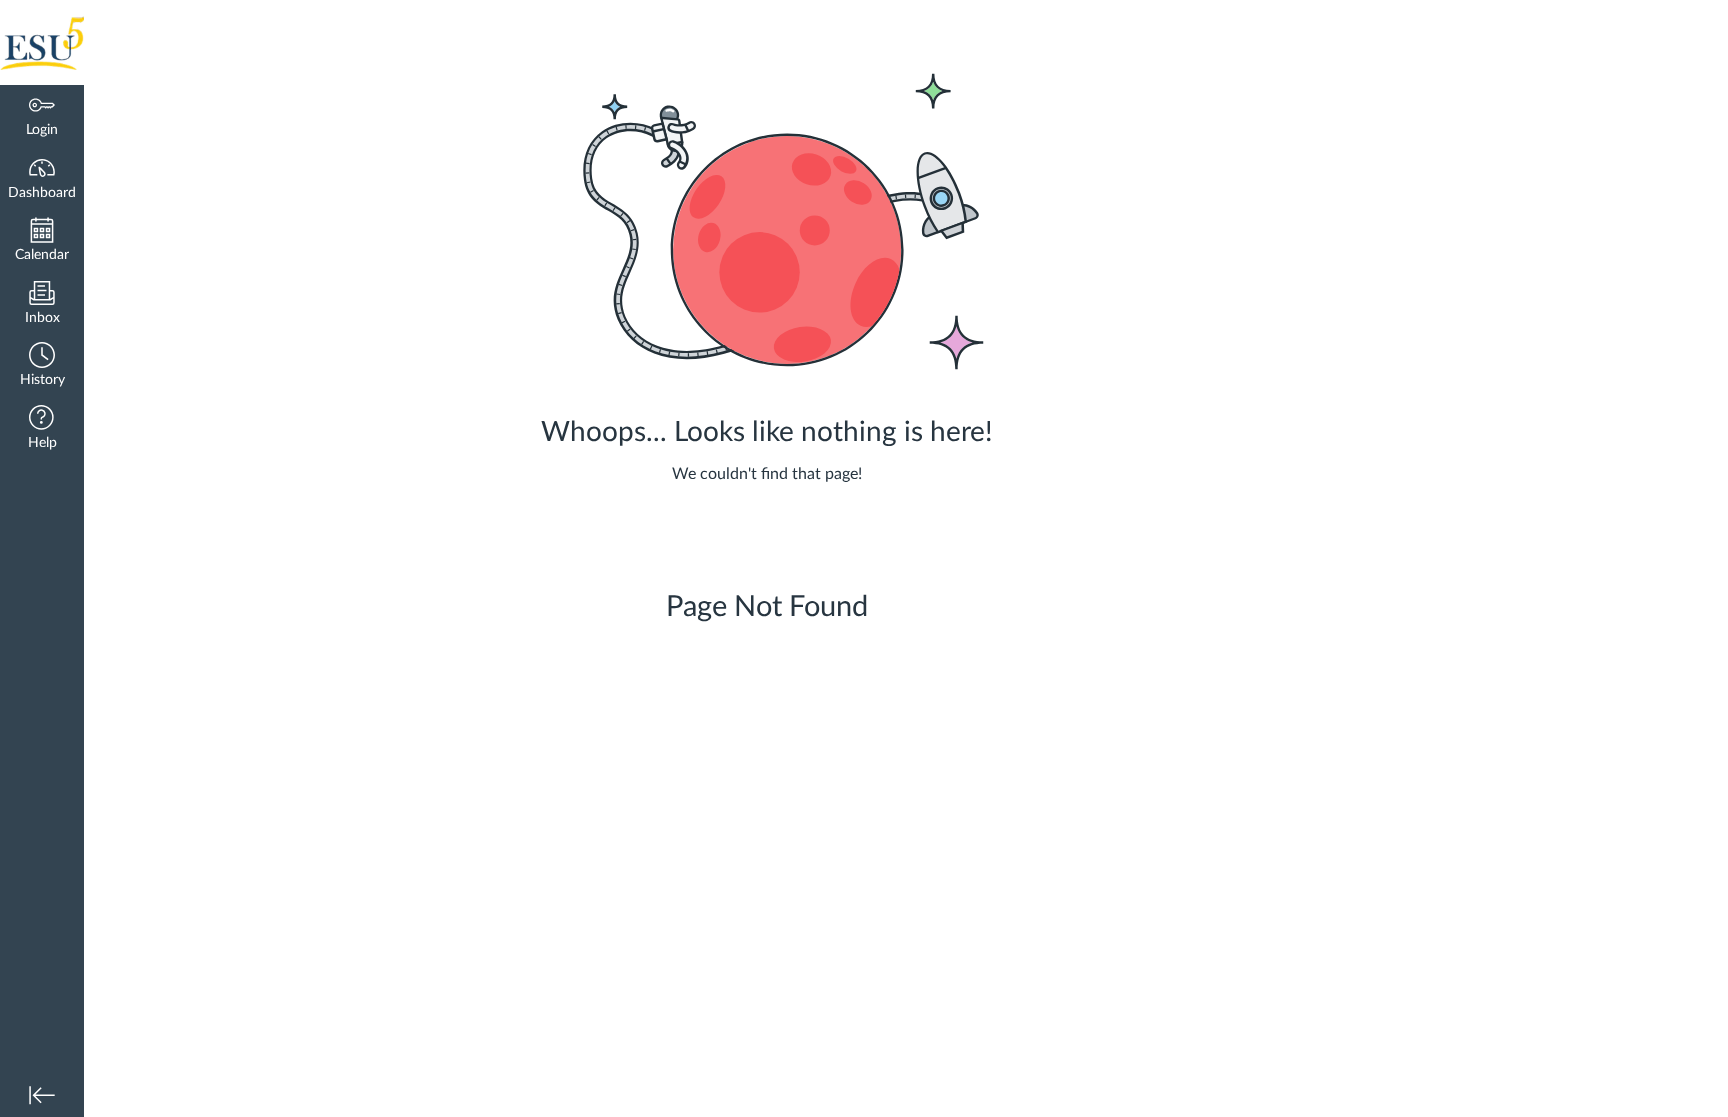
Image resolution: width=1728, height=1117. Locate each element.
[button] (42, 366)
